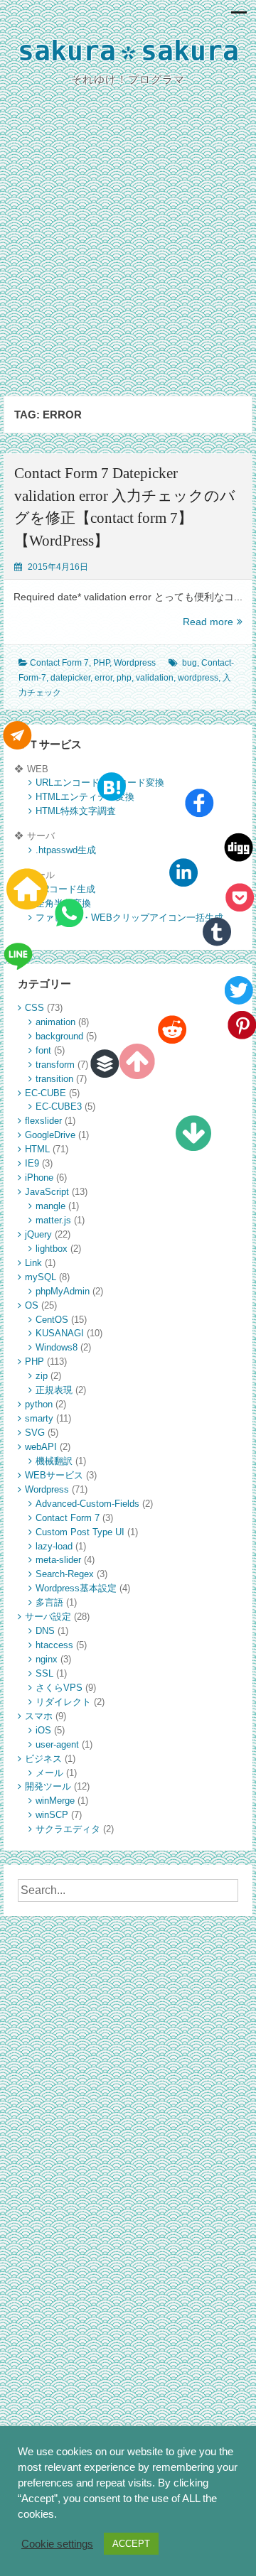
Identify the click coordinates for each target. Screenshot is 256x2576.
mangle (50, 1206)
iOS (43, 1730)
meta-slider (58, 1560)
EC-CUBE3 (59, 1106)
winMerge (55, 1801)
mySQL (41, 1277)
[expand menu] (239, 16)
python (39, 1404)
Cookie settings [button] (57, 2544)
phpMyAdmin (63, 1291)
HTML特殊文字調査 (76, 811)
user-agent (57, 1744)
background (59, 1036)
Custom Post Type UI (80, 1532)
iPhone (39, 1178)
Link (33, 1263)
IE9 (32, 1163)
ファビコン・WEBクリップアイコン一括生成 (129, 918)
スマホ (39, 1716)
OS (32, 1305)
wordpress (198, 678)
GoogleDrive (50, 1135)
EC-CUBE (46, 1093)
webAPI (41, 1447)
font (43, 1050)
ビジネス (43, 1759)
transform (55, 1065)
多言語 (49, 1602)
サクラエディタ (68, 1829)
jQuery (38, 1234)
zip (42, 1376)
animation (55, 1022)
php (124, 678)
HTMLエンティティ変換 (85, 797)
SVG (35, 1433)
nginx (47, 1659)
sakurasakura (128, 54)
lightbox (52, 1249)
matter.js (53, 1220)
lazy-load (54, 1546)
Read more (213, 622)
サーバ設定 (48, 1617)
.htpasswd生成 (66, 850)
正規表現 (54, 1390)
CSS (34, 1008)
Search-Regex (65, 1574)
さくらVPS (59, 1688)
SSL (44, 1673)
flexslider (43, 1121)
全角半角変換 (63, 903)
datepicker (70, 678)
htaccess (54, 1645)
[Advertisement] (128, 253)
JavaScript (47, 1192)
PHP (101, 663)
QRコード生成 (65, 889)
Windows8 (57, 1347)
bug (190, 663)
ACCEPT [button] (131, 2544)
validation (155, 678)
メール (49, 1773)
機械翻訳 (54, 1461)
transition (54, 1079)
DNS (45, 1631)
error (103, 678)
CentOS (52, 1320)
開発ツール (48, 1786)
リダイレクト (63, 1702)
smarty (39, 1418)
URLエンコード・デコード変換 (100, 783)
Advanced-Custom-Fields (87, 1504)
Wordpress (135, 663)
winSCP (52, 1815)
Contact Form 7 (59, 663)
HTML (37, 1149)
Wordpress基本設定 (76, 1588)
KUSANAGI (60, 1333)
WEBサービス (54, 1475)
